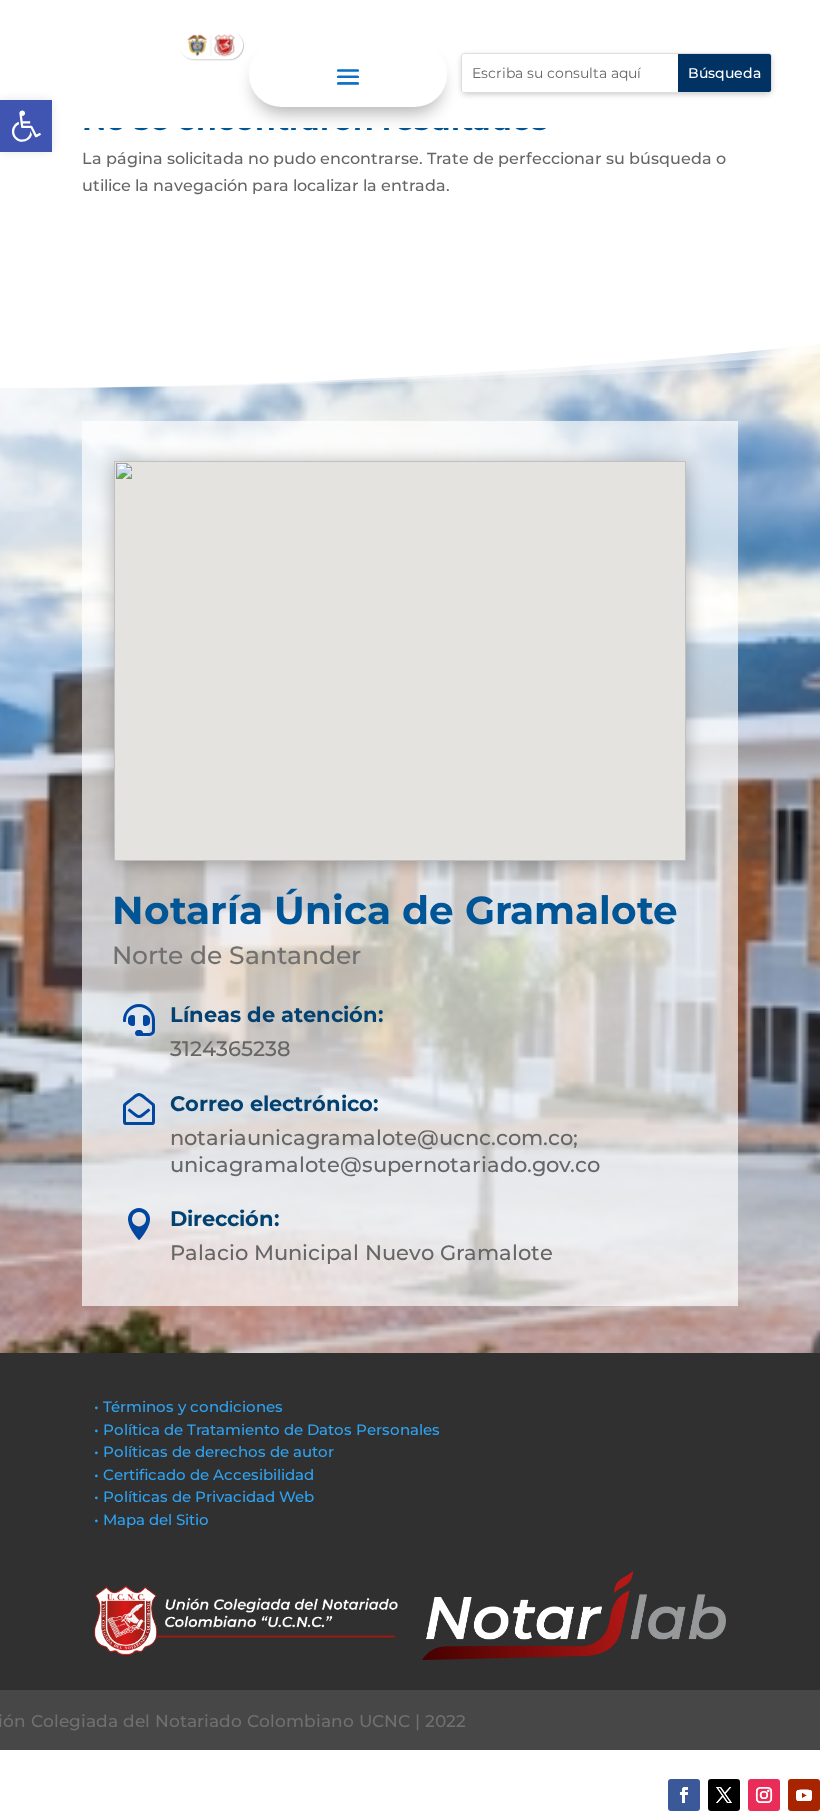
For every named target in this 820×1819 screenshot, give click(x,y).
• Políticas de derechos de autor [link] (214, 1451)
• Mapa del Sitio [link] (153, 1519)
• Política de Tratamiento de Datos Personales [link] (267, 1429)
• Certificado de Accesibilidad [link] (204, 1474)
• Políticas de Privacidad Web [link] (204, 1496)
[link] (26, 126)
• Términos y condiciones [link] (188, 1406)
